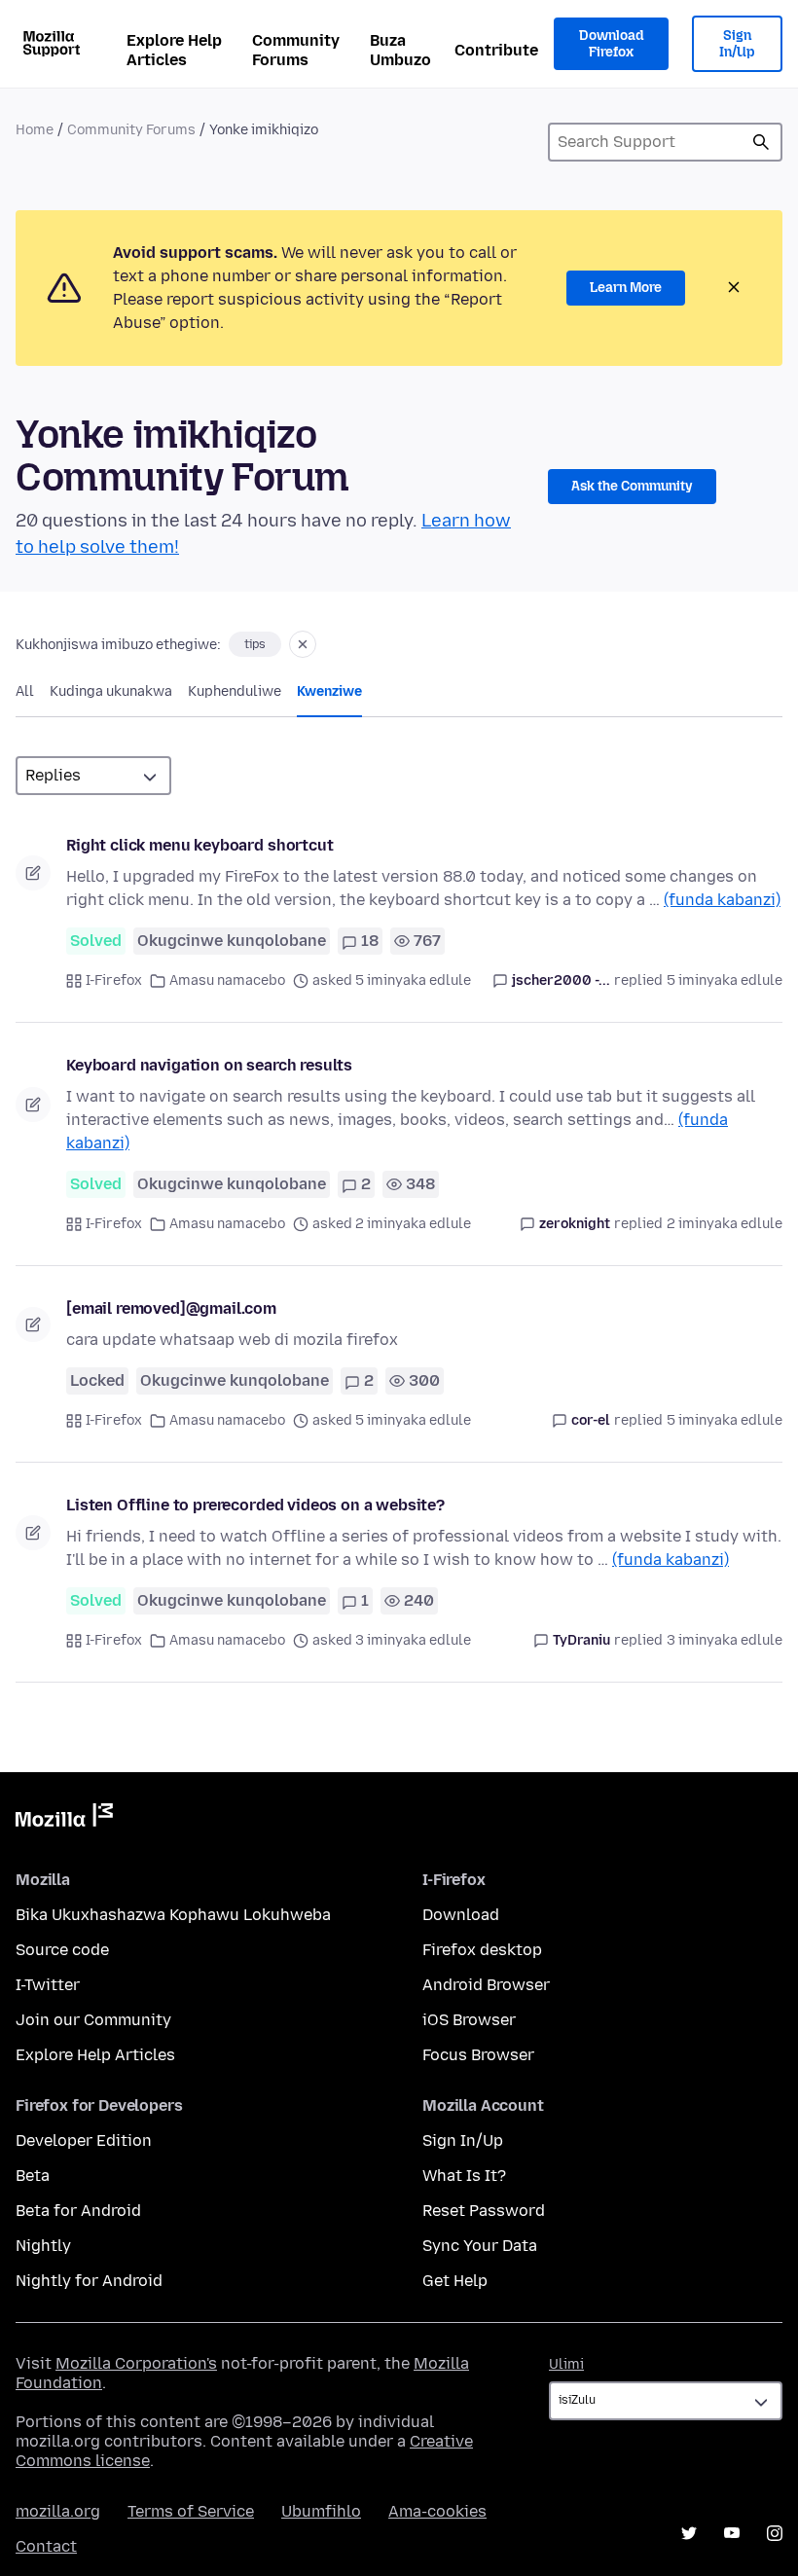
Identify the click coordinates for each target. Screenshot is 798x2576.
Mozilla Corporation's (136, 2363)
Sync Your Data (480, 2246)
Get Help (455, 2281)
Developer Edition (84, 2141)
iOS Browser (469, 2020)
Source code (62, 1950)
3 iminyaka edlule (725, 1640)
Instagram (775, 2533)
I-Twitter (48, 1985)
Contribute (496, 50)
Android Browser (486, 1985)
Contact (46, 2546)
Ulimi (566, 2364)
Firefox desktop (482, 1950)
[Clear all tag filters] (303, 644)
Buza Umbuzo (400, 50)
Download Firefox (611, 44)
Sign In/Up (737, 44)
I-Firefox (114, 980)
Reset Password (484, 2211)
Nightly (43, 2246)
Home (35, 130)
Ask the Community (632, 486)
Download (461, 1915)
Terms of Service (191, 2511)
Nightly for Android (89, 2281)
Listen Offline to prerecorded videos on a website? (255, 1505)
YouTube (732, 2533)
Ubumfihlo (321, 2511)
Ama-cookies (437, 2511)
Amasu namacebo (227, 980)
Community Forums (296, 50)
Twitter (689, 2533)
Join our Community (93, 2020)
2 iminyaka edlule (725, 1224)
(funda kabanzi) (722, 900)
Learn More (626, 288)
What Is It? (464, 2176)
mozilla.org (58, 2511)
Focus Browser (478, 2055)
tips (255, 644)
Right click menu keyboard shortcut (200, 845)
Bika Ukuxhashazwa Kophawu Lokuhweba (173, 1915)
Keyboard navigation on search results (209, 1065)
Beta (33, 2176)
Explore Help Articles (174, 50)
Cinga (761, 142)
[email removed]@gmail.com (171, 1308)
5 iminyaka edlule (725, 980)
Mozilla (64, 1819)
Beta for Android (78, 2211)
